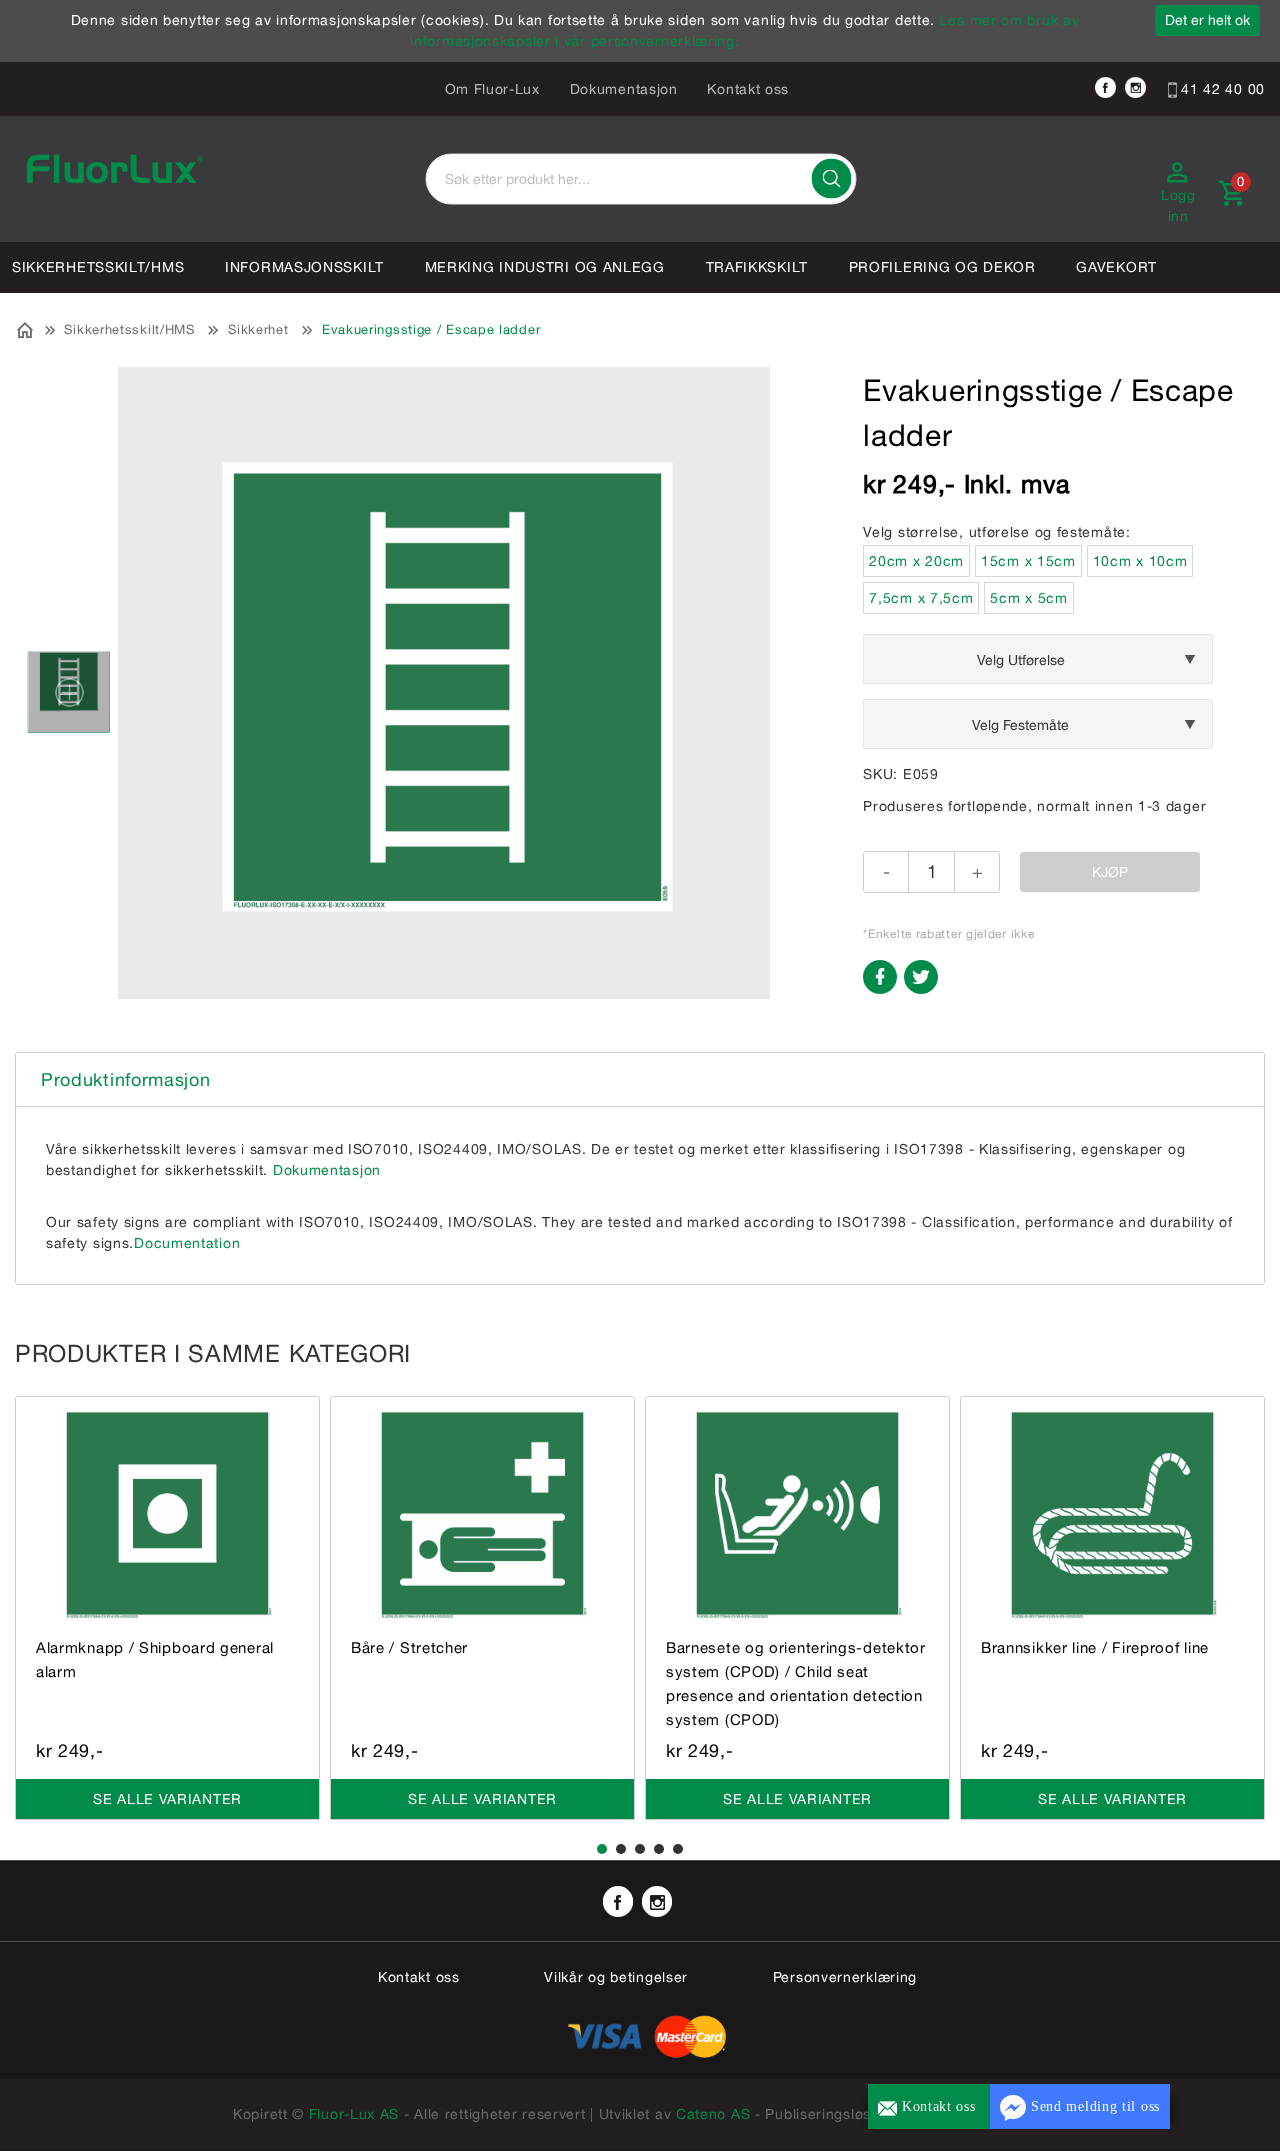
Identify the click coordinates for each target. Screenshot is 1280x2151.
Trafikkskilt (757, 267)
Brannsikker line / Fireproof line (1095, 1647)
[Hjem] (25, 328)
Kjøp (1110, 872)
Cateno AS (713, 2114)
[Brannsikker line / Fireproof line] (1112, 1512)
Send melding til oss (1093, 2106)
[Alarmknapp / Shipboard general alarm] (167, 1512)
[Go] (831, 179)
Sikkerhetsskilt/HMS (98, 267)
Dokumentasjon (624, 89)
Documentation (187, 1243)
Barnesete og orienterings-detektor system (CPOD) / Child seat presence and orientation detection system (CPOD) (796, 1683)
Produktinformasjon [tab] (126, 1079)
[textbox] (640, 179)
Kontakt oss (748, 89)
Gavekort (1116, 267)
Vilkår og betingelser (616, 1977)
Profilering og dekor (942, 267)
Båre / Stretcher (409, 1647)
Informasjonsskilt (304, 267)
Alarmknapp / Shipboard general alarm (155, 1659)
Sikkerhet (258, 329)
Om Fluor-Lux (492, 89)
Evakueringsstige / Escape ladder (431, 329)
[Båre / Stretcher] (482, 1512)
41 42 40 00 (1221, 89)
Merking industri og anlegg (545, 267)
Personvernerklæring (845, 1977)
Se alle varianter (167, 1799)
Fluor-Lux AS (354, 2114)
